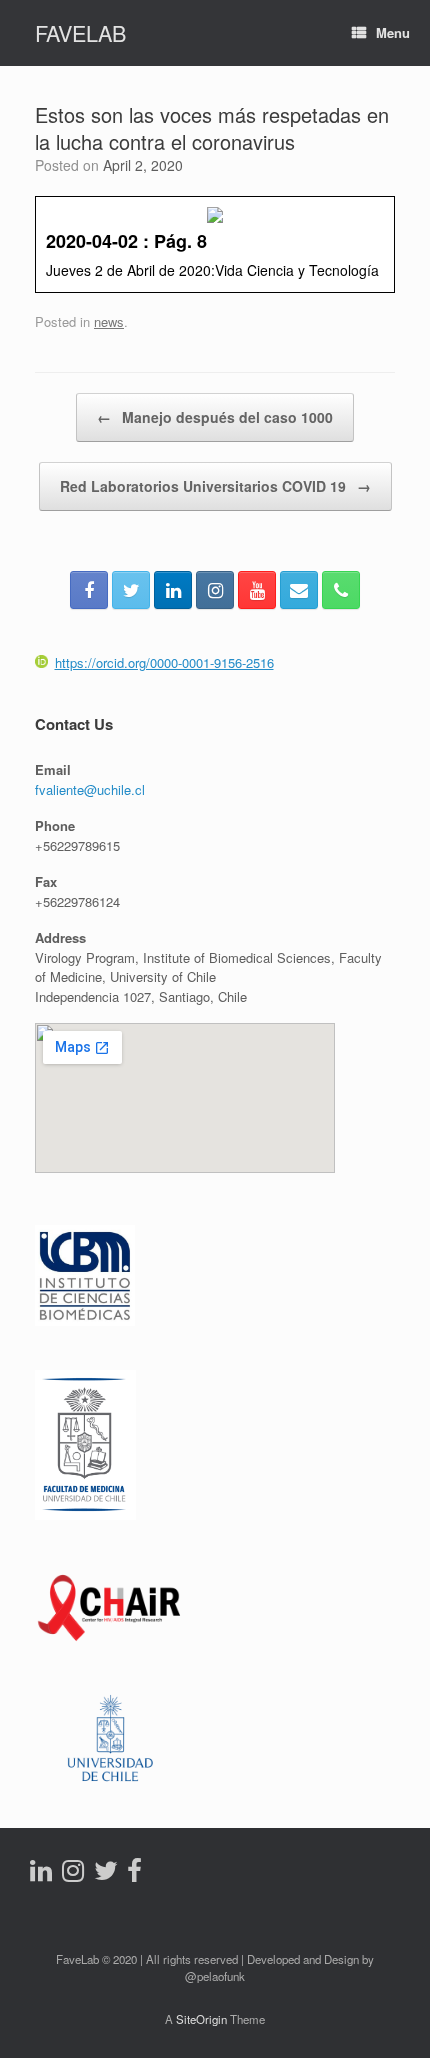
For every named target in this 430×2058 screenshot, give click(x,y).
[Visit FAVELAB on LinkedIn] (41, 1874)
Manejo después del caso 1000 (215, 417)
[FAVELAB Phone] (341, 590)
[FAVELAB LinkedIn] (173, 590)
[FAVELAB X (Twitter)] (131, 590)
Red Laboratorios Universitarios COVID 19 (215, 486)
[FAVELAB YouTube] (257, 590)
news (109, 321)
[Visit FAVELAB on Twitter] (106, 1874)
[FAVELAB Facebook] (89, 590)
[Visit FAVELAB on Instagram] (73, 1874)
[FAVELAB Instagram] (215, 590)
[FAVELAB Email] (299, 590)
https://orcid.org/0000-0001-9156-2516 (164, 662)
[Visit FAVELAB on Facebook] (134, 1874)
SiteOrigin (201, 2019)
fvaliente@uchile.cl (90, 789)
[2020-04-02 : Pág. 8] (215, 244)
